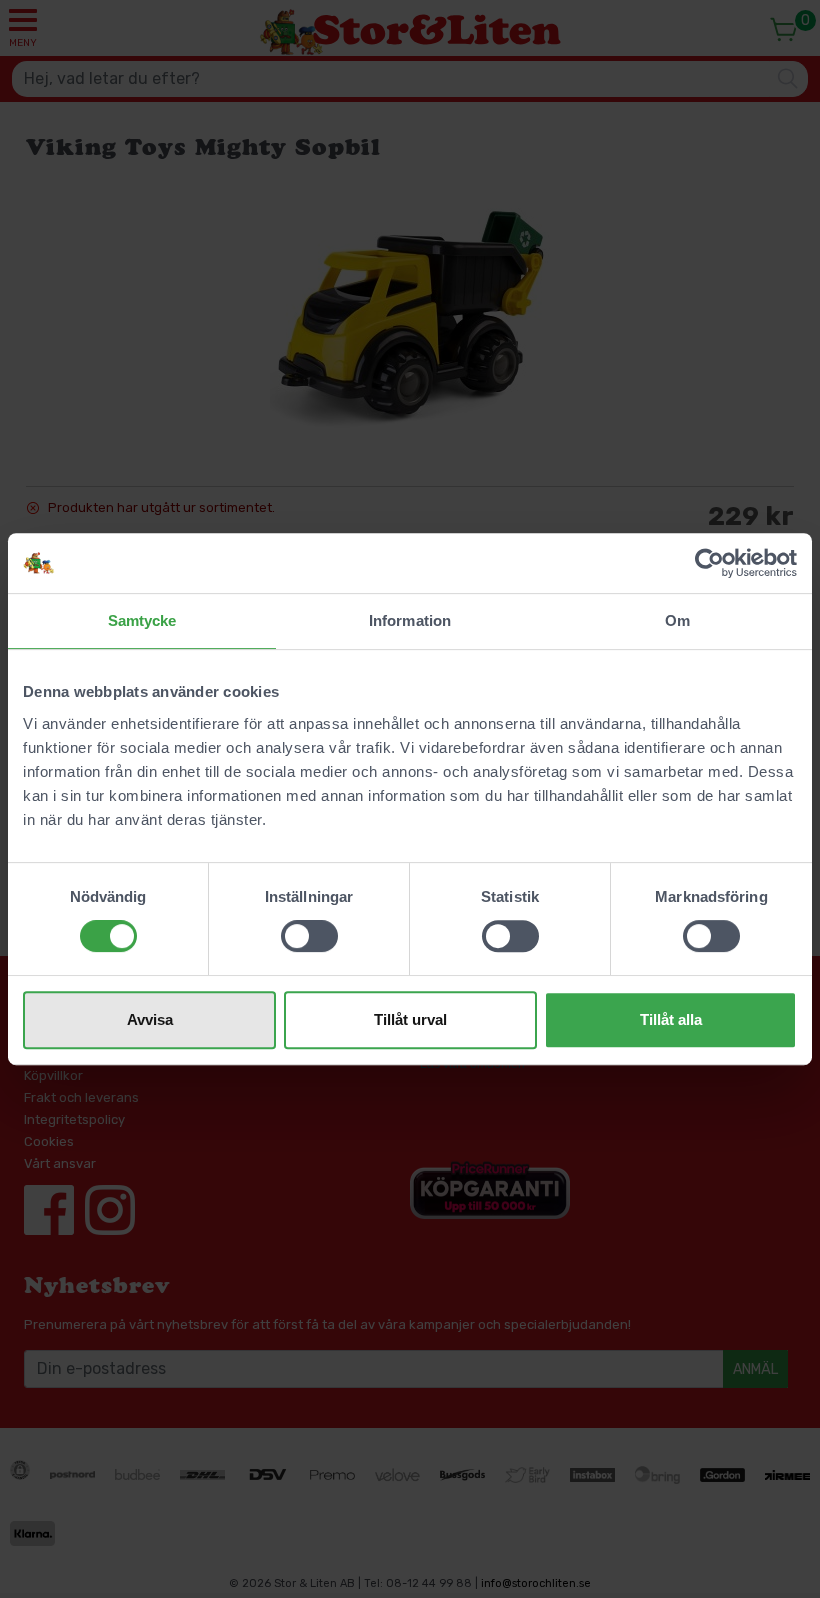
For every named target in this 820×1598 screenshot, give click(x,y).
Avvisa (150, 1019)
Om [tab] (677, 620)
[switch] (309, 936)
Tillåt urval (410, 1019)
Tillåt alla (671, 1019)
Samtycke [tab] (142, 620)
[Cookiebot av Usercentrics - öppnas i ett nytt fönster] (709, 563)
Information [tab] (410, 620)
